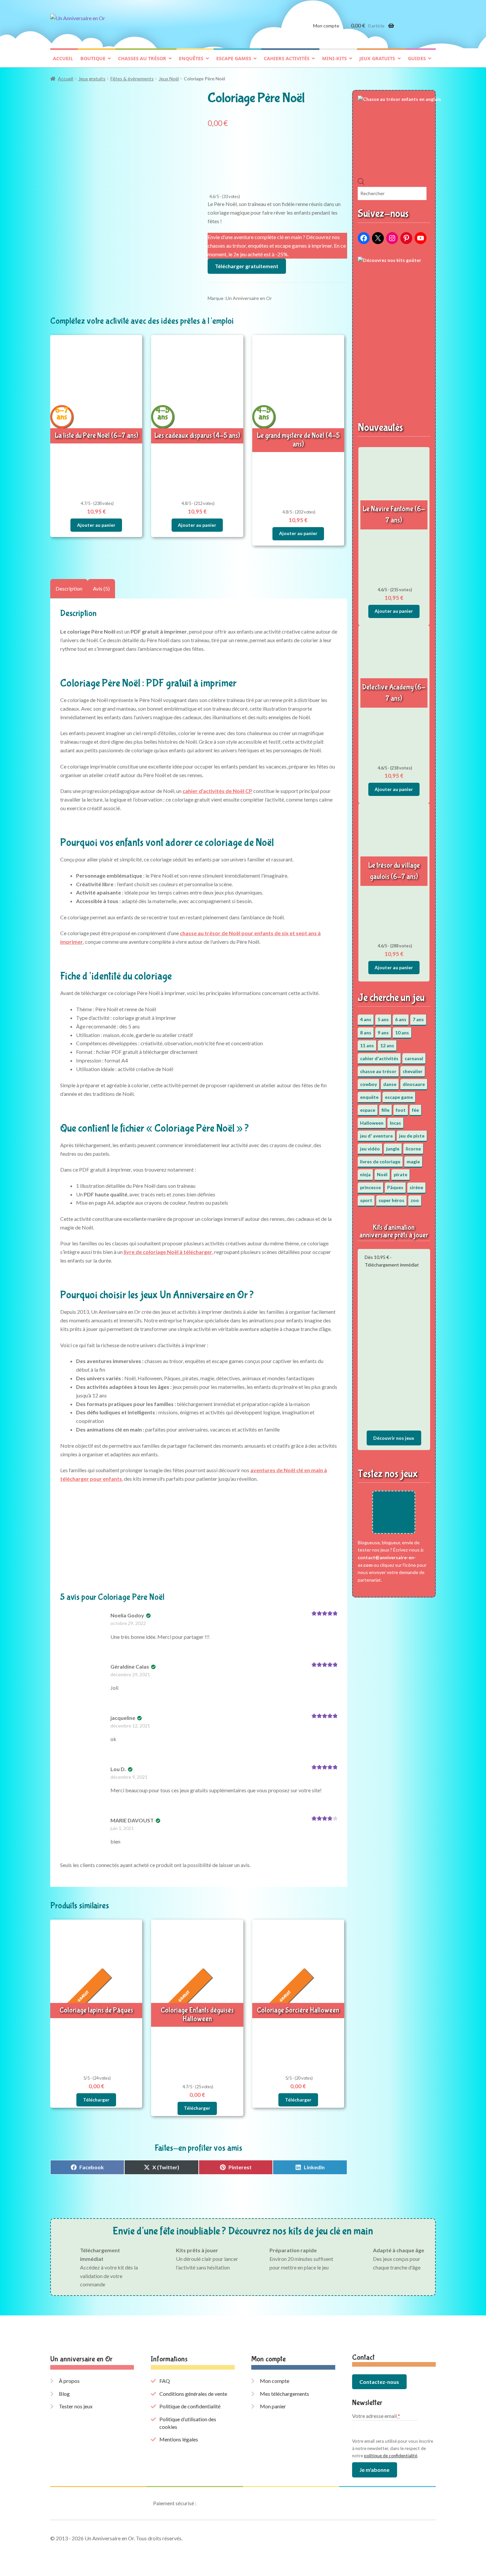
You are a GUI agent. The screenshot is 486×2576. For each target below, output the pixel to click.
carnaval (414, 1058)
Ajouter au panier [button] (96, 525)
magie (413, 1162)
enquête (369, 1097)
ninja (365, 1174)
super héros (391, 1200)
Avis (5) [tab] (101, 588)
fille (385, 1110)
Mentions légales (179, 2439)
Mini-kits (334, 58)
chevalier (413, 1071)
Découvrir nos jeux (394, 1438)
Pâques (395, 1187)
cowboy (368, 1084)
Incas (395, 1123)
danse (390, 1084)
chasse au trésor (378, 1071)
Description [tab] (69, 588)
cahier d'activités (379, 1058)
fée (415, 1110)
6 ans (401, 1019)
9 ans (383, 1033)
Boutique (93, 58)
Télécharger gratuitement (247, 266)
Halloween (372, 1123)
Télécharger (96, 2100)
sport (366, 1200)
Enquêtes (191, 58)
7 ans (418, 1019)
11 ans (367, 1045)
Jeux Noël (169, 79)
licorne (413, 1149)
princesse (370, 1187)
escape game (399, 1097)
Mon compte (326, 26)
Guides (417, 58)
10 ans (402, 1033)
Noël (382, 1174)
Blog (64, 2394)
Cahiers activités (287, 58)
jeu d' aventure (376, 1136)
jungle (393, 1149)
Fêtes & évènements (132, 79)
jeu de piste (412, 1136)
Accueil (63, 58)
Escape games (234, 58)
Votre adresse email (376, 2416)
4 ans (366, 1019)
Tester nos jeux (76, 2406)
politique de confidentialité (391, 2456)
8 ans (366, 1033)
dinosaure (414, 1084)
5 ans (383, 1019)
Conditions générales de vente (193, 2394)
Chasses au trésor (142, 58)
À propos (69, 2381)
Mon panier (273, 2406)
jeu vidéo (370, 1149)
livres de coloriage (380, 1162)
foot (401, 1110)
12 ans (387, 1045)
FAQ (165, 2381)
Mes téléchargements (284, 2394)
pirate (401, 1174)
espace (368, 1110)
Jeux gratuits (377, 58)
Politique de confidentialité (190, 2406)
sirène (416, 1187)
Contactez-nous (379, 2382)
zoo (415, 1200)
